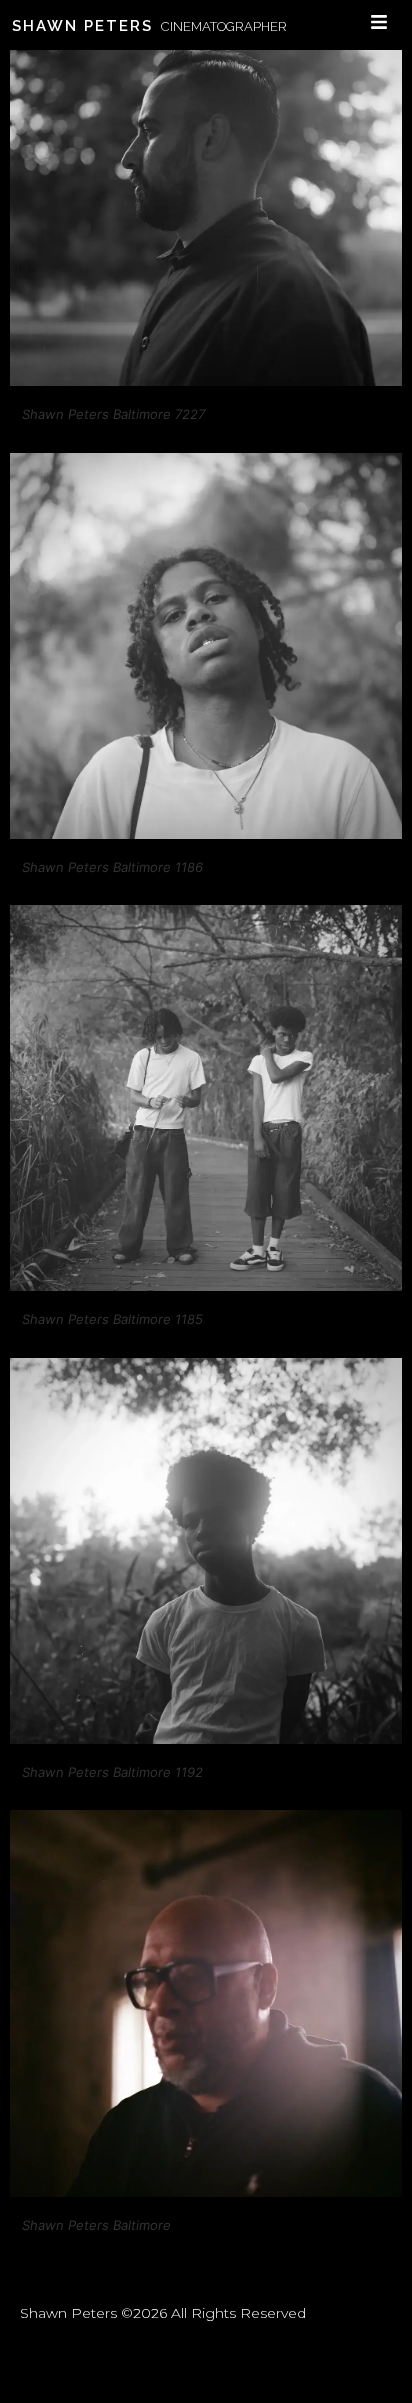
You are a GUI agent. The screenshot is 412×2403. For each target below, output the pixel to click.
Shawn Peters (82, 26)
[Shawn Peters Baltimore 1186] (206, 833)
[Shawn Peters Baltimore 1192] (206, 1738)
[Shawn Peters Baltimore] (206, 2191)
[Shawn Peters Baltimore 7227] (206, 380)
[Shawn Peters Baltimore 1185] (206, 1285)
